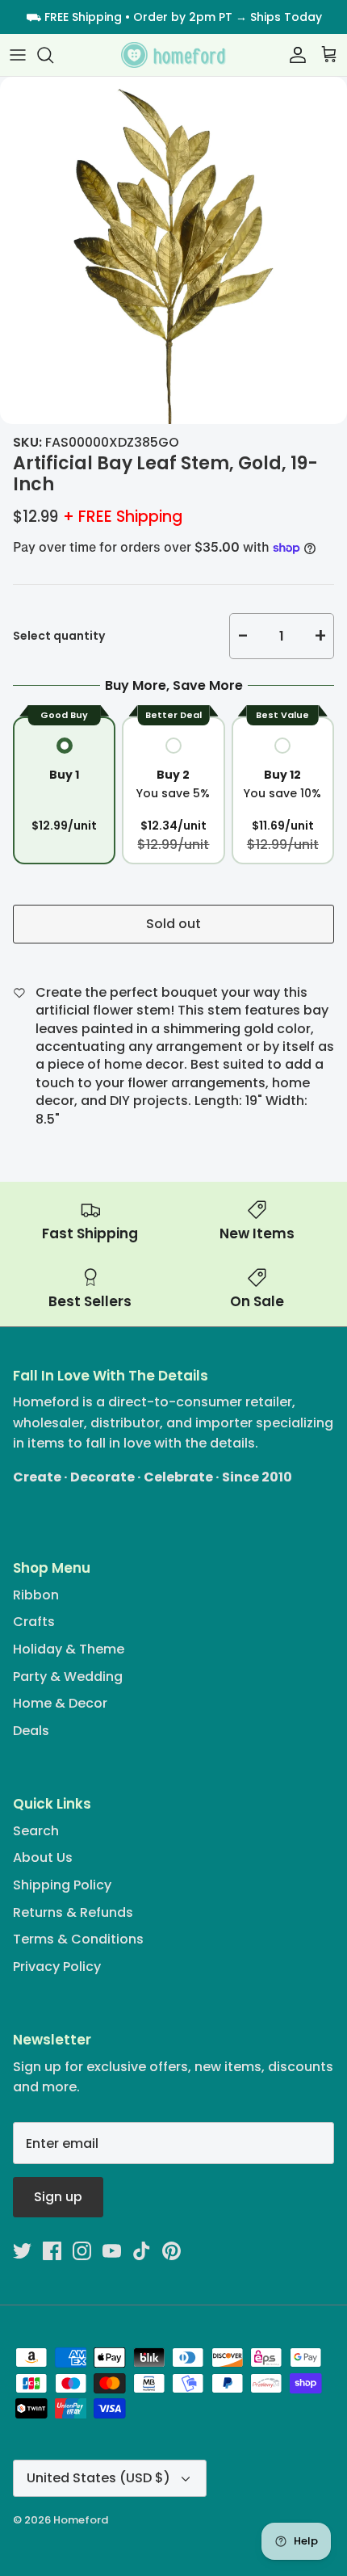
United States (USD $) (98, 2478)
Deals (31, 1731)
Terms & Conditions (78, 1939)
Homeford (81, 2520)
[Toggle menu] (18, 55)
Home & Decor (60, 1703)
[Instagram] (82, 2251)
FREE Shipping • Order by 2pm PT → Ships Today (183, 17)
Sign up (58, 2197)
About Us (43, 1857)
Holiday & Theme (69, 1649)
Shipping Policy (62, 1885)
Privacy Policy (57, 1967)
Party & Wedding (68, 1677)
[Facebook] (52, 2251)
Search (36, 1831)
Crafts (34, 1622)
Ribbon (36, 1595)
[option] (173, 250)
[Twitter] (22, 2251)
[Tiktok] (142, 2251)
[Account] (294, 55)
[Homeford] (173, 55)
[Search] (53, 55)
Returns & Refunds (73, 1912)
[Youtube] (112, 2251)
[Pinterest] (171, 2251)
